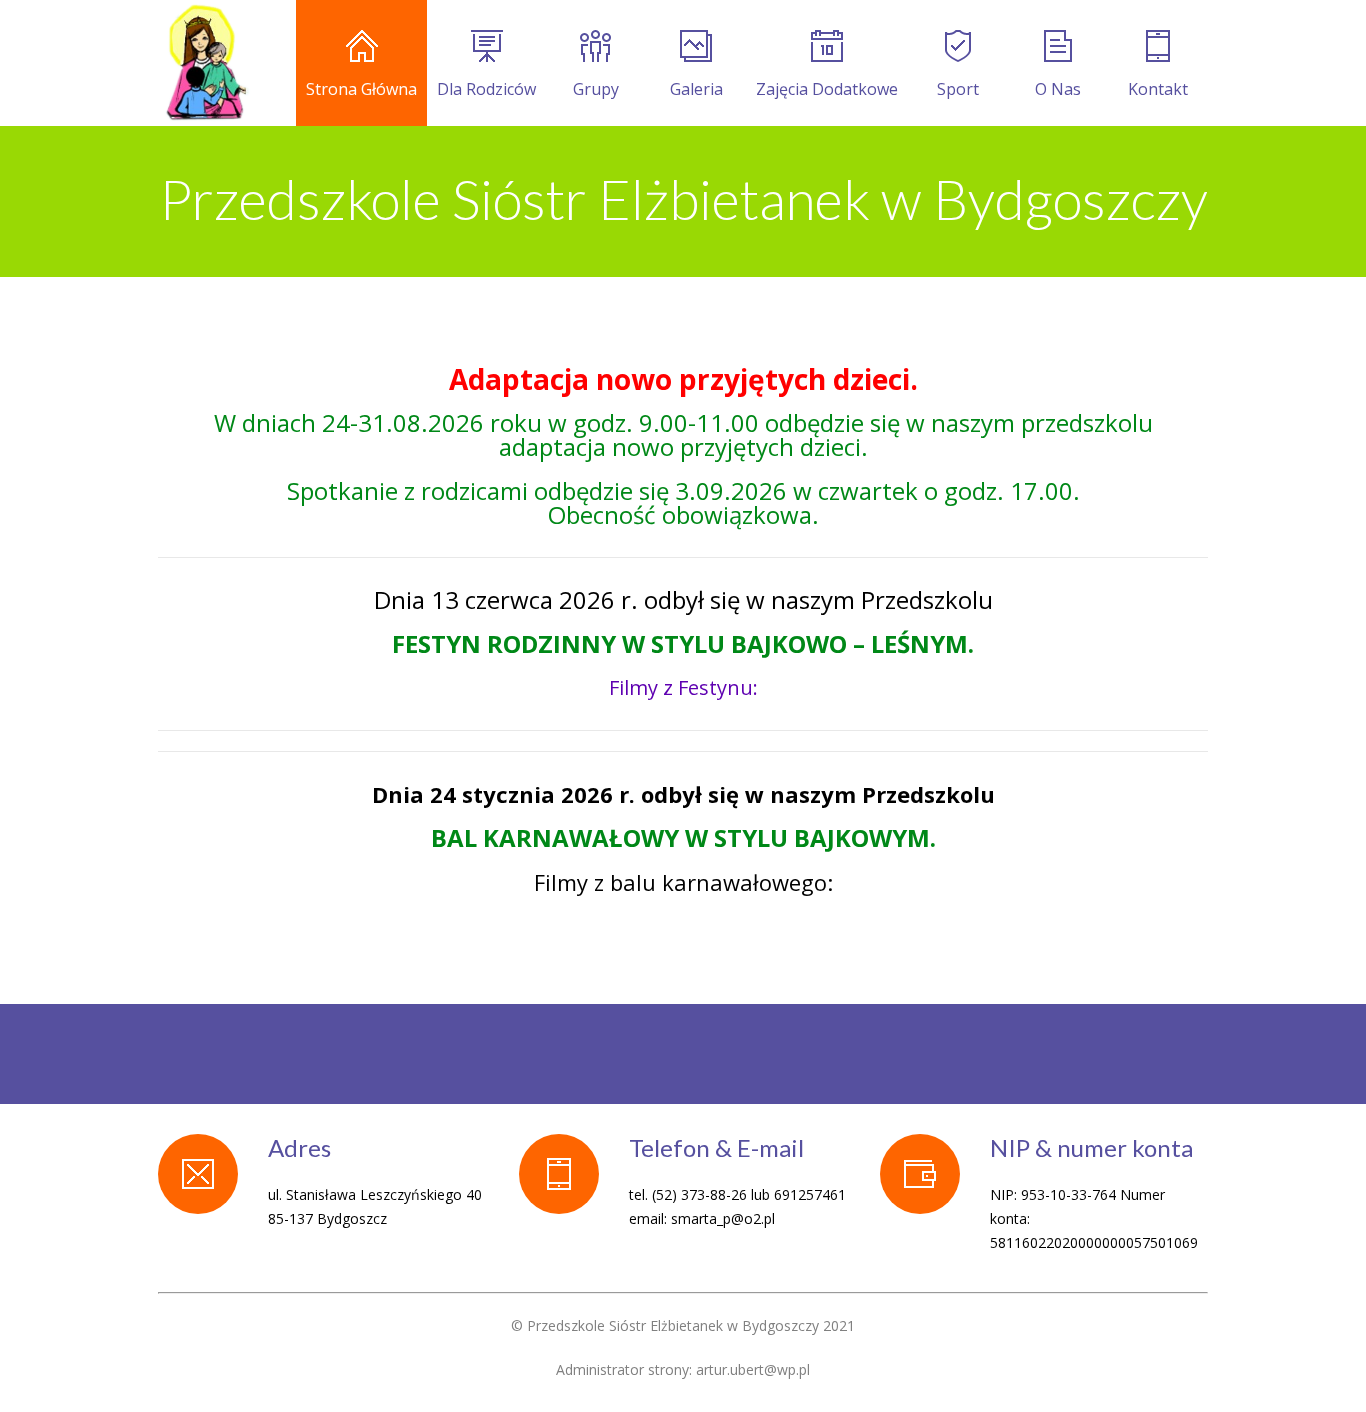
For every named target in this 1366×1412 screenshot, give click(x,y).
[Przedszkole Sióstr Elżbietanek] (205, 63)
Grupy (596, 89)
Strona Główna (361, 89)
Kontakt (1158, 89)
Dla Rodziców (486, 89)
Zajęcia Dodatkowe (827, 89)
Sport (958, 89)
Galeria (696, 89)
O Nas (1058, 89)
